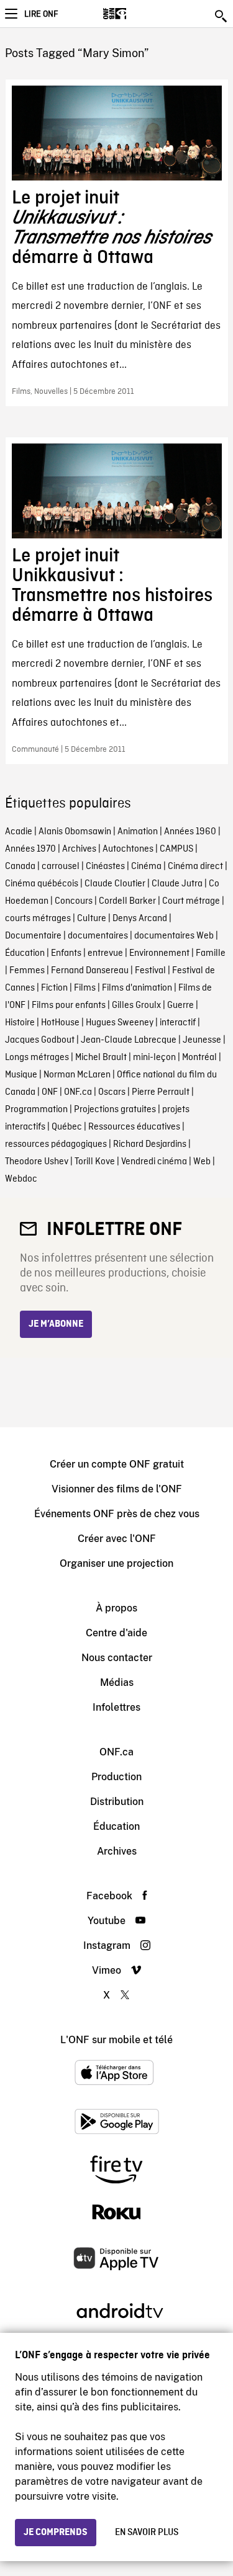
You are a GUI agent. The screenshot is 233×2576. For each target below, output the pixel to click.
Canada (20, 867)
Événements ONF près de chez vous (117, 1514)
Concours (74, 901)
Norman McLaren (77, 1075)
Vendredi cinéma (154, 1162)
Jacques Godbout (40, 1040)
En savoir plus (147, 2533)
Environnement (159, 953)
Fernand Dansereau (90, 971)
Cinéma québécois (42, 884)
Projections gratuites (115, 1110)
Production (116, 1777)
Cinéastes (105, 867)
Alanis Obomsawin (75, 832)
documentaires (98, 936)
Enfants (66, 953)
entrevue (105, 953)
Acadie (19, 832)
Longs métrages (37, 1058)
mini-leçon (154, 1058)
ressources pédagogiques (56, 1144)
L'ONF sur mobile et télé (116, 2040)
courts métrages (38, 919)
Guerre (180, 1005)
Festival (150, 971)
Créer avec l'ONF (117, 1539)
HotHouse (60, 1023)
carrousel (61, 867)
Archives (79, 849)
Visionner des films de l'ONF (117, 1489)
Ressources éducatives (134, 1127)
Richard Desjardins (150, 1144)
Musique (21, 1075)
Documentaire (33, 936)
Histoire (20, 1023)
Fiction (54, 988)
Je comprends (56, 2533)
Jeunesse (202, 1040)
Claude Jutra (177, 884)
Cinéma (146, 867)
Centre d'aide (116, 1633)
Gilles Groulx (136, 1005)
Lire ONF (41, 14)
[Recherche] (222, 16)
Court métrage (191, 901)
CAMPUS (176, 849)
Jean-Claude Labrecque (129, 1040)
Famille (211, 953)
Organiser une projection (116, 1563)
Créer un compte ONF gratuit (117, 1464)
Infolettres (116, 1707)
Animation (138, 832)
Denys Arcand (140, 919)
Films (85, 988)
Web (202, 1162)
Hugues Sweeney (120, 1023)
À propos (116, 1608)
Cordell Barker (127, 901)
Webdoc (21, 1179)
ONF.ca (78, 1092)
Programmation (36, 1110)
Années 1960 (190, 832)
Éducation (25, 953)
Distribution (117, 1802)
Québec (67, 1127)
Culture (92, 919)
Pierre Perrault (161, 1092)
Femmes (27, 971)
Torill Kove (95, 1162)
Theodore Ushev (37, 1162)
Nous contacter (117, 1658)
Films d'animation (137, 988)
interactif (178, 1023)
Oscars (112, 1092)
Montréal (199, 1058)
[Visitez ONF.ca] (136, 14)
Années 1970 (30, 849)
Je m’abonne (56, 1324)
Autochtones (128, 849)
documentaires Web (174, 936)
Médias (117, 1682)
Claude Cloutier (115, 884)
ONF (50, 1092)
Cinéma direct (195, 867)
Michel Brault (101, 1058)
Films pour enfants (69, 1005)
